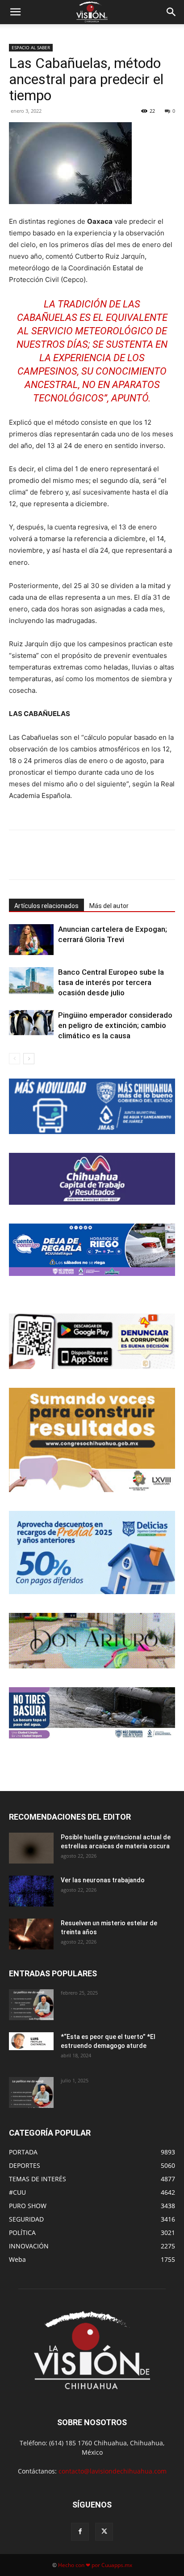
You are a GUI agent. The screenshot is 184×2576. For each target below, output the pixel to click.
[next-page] (29, 1059)
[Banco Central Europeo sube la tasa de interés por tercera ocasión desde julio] (31, 981)
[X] (67, 861)
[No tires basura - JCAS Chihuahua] (92, 1713)
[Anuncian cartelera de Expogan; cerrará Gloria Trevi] (31, 940)
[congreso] (92, 1440)
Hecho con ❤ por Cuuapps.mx (95, 2565)
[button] (15, 12)
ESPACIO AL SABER (31, 47)
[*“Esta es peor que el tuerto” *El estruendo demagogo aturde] (31, 2041)
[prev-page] (15, 1059)
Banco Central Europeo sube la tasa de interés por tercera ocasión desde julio (111, 982)
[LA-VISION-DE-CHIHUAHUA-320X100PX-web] (92, 1250)
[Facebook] (46, 861)
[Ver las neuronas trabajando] (31, 1891)
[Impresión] (128, 861)
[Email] (108, 861)
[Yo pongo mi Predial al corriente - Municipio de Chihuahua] (92, 1179)
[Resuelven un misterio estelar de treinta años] (31, 1934)
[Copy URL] (149, 861)
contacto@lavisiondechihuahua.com (113, 2471)
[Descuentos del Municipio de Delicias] (92, 1552)
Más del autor (109, 906)
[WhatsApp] (87, 861)
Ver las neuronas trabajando (103, 1880)
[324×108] (92, 1106)
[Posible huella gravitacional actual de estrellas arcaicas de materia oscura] (31, 1848)
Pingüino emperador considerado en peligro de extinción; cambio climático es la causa (115, 1025)
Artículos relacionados (46, 906)
